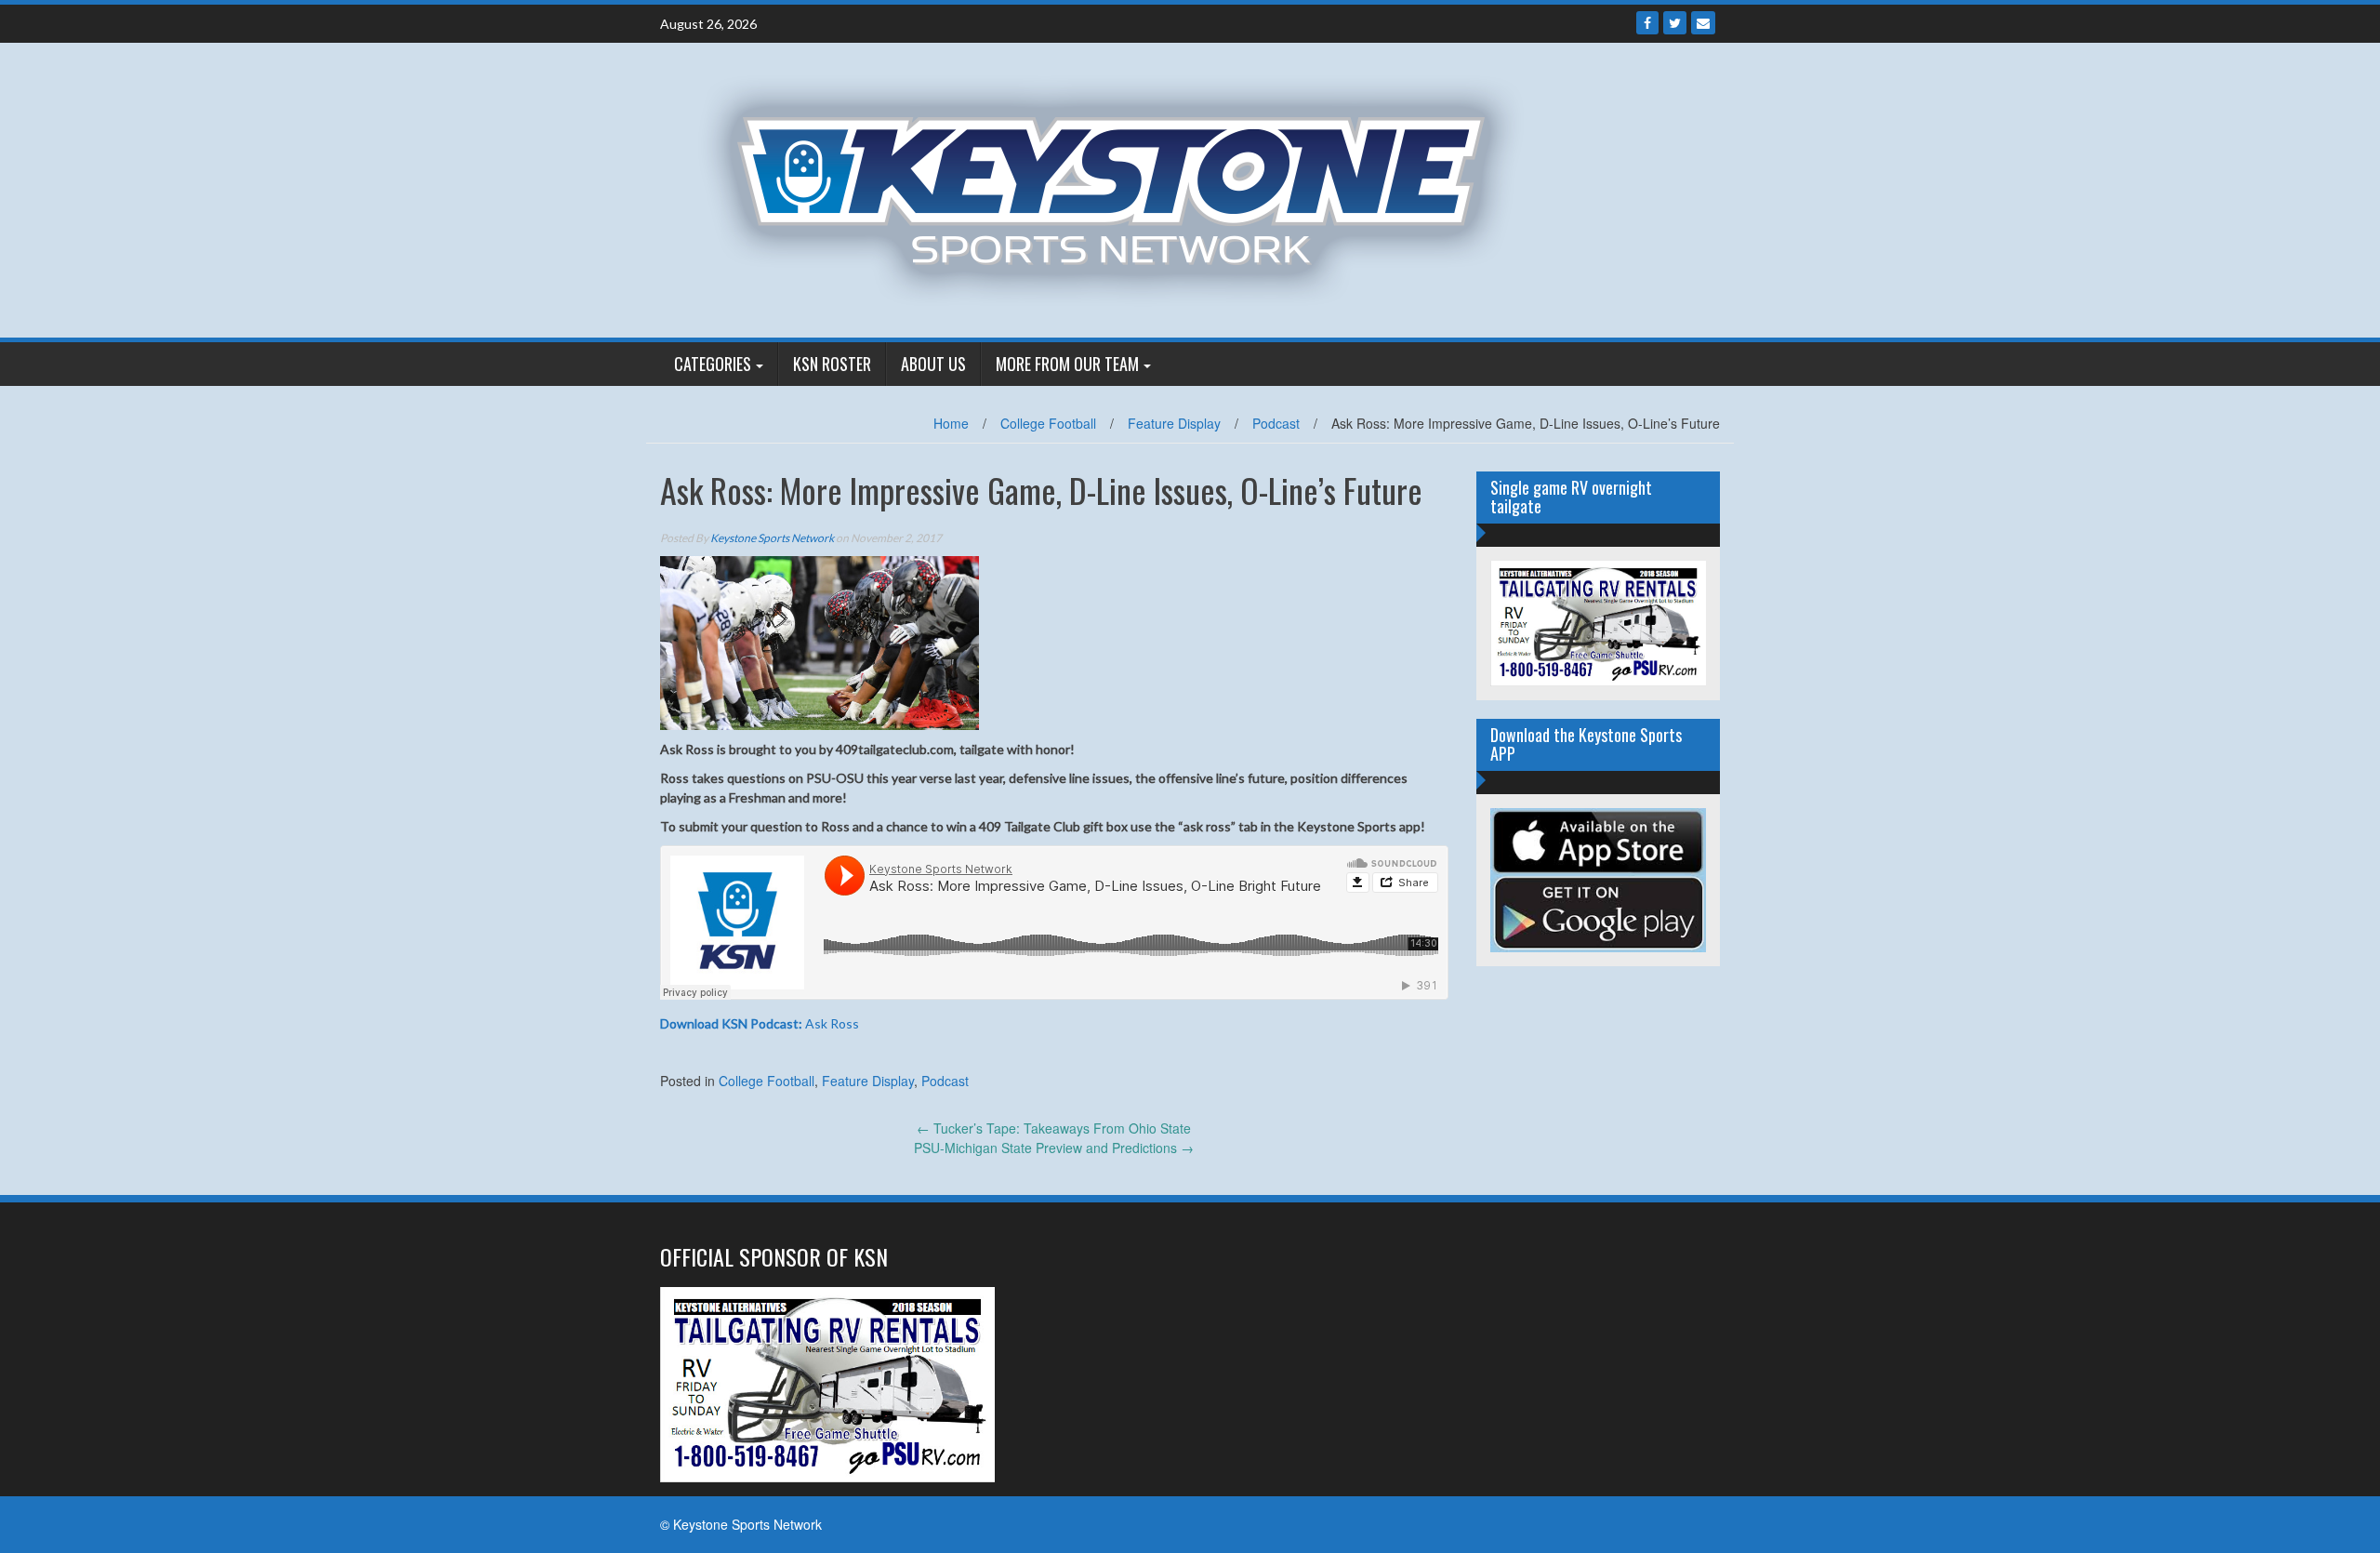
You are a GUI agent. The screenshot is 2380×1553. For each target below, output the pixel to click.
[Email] (1703, 23)
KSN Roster (832, 364)
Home (951, 423)
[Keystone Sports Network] (1122, 188)
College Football (1048, 423)
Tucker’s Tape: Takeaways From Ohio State (1054, 1128)
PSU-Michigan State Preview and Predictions (1054, 1148)
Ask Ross (760, 1023)
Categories (713, 364)
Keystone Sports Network (772, 538)
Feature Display (1174, 423)
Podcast (1276, 423)
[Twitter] (1675, 23)
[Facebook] (1647, 23)
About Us (933, 364)
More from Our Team (1067, 364)
